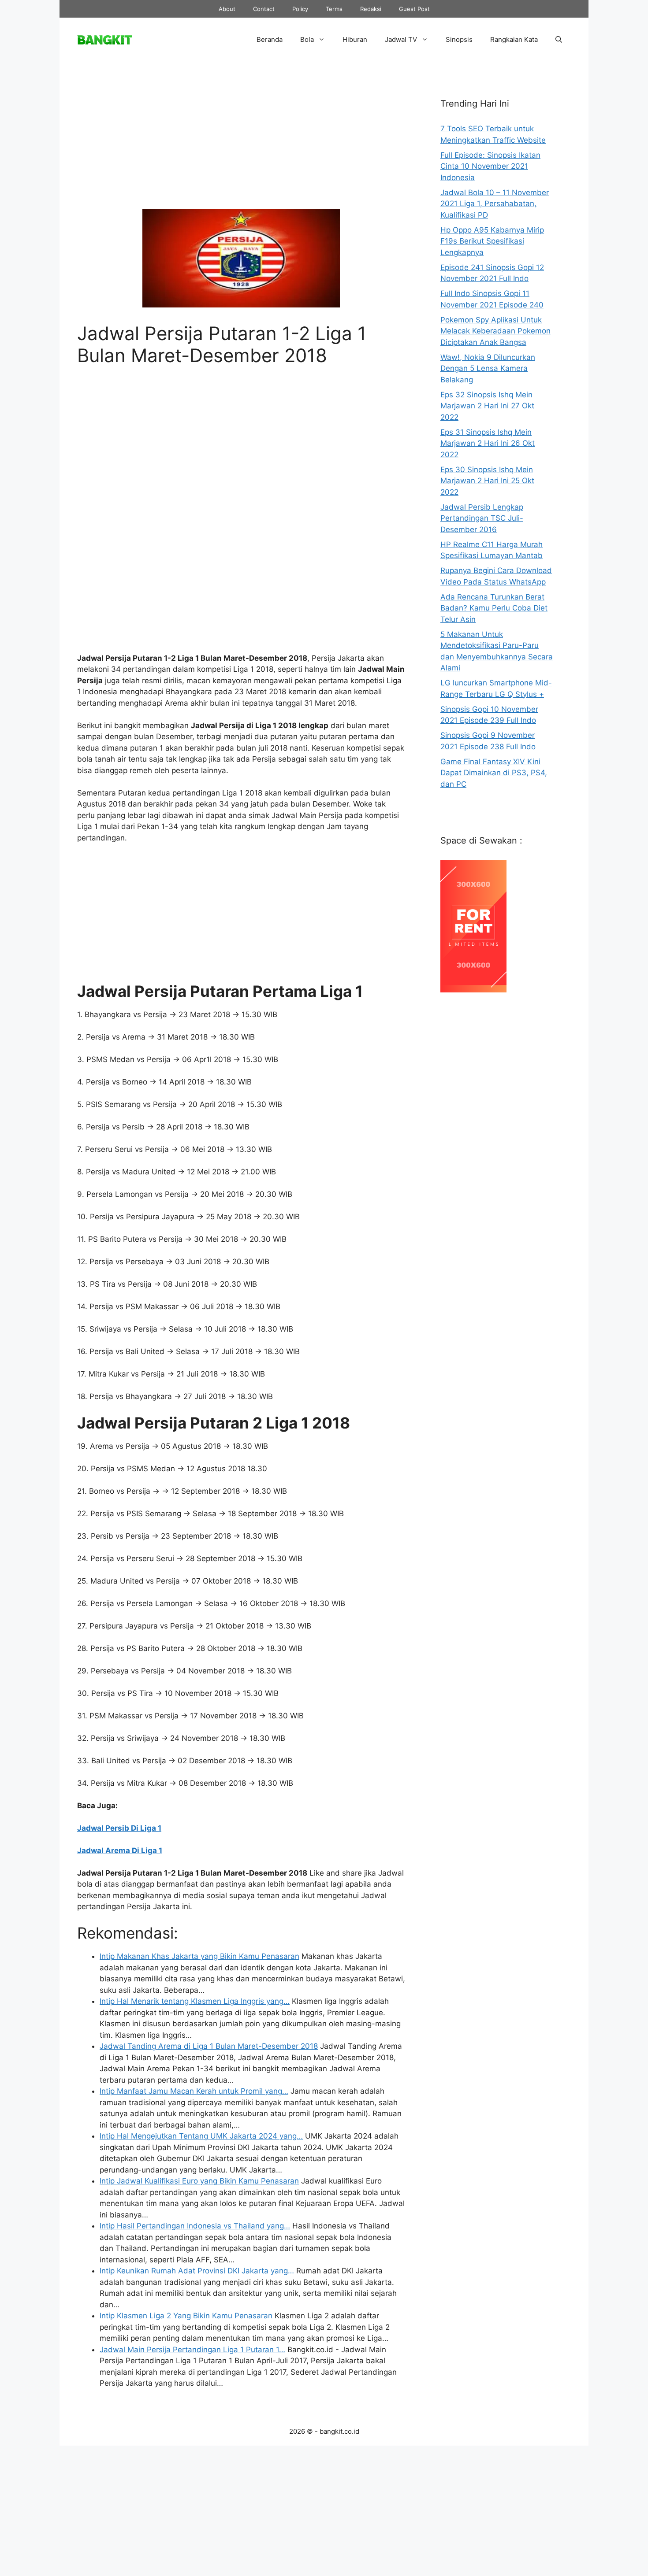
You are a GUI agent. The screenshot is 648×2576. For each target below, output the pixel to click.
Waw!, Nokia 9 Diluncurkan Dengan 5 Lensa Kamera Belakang (488, 368)
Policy (300, 9)
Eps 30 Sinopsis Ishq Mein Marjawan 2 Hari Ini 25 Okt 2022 (487, 481)
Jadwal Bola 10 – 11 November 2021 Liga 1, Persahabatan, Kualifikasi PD (495, 204)
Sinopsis (459, 39)
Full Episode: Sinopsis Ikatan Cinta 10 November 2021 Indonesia (490, 166)
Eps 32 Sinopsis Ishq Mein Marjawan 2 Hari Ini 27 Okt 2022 (487, 406)
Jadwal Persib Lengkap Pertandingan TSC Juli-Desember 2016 (482, 518)
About (227, 9)
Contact (264, 9)
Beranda (270, 39)
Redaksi (371, 9)
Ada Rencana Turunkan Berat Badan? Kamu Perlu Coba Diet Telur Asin (494, 608)
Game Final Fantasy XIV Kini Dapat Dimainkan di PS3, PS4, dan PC (494, 773)
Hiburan (355, 39)
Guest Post (414, 9)
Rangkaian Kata (514, 39)
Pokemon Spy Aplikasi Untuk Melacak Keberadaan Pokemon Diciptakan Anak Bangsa (495, 331)
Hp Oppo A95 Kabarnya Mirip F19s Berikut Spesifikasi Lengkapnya (492, 241)
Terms (334, 9)
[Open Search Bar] (559, 40)
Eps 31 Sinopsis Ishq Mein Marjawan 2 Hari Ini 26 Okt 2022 (488, 443)
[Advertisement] (241, 142)
